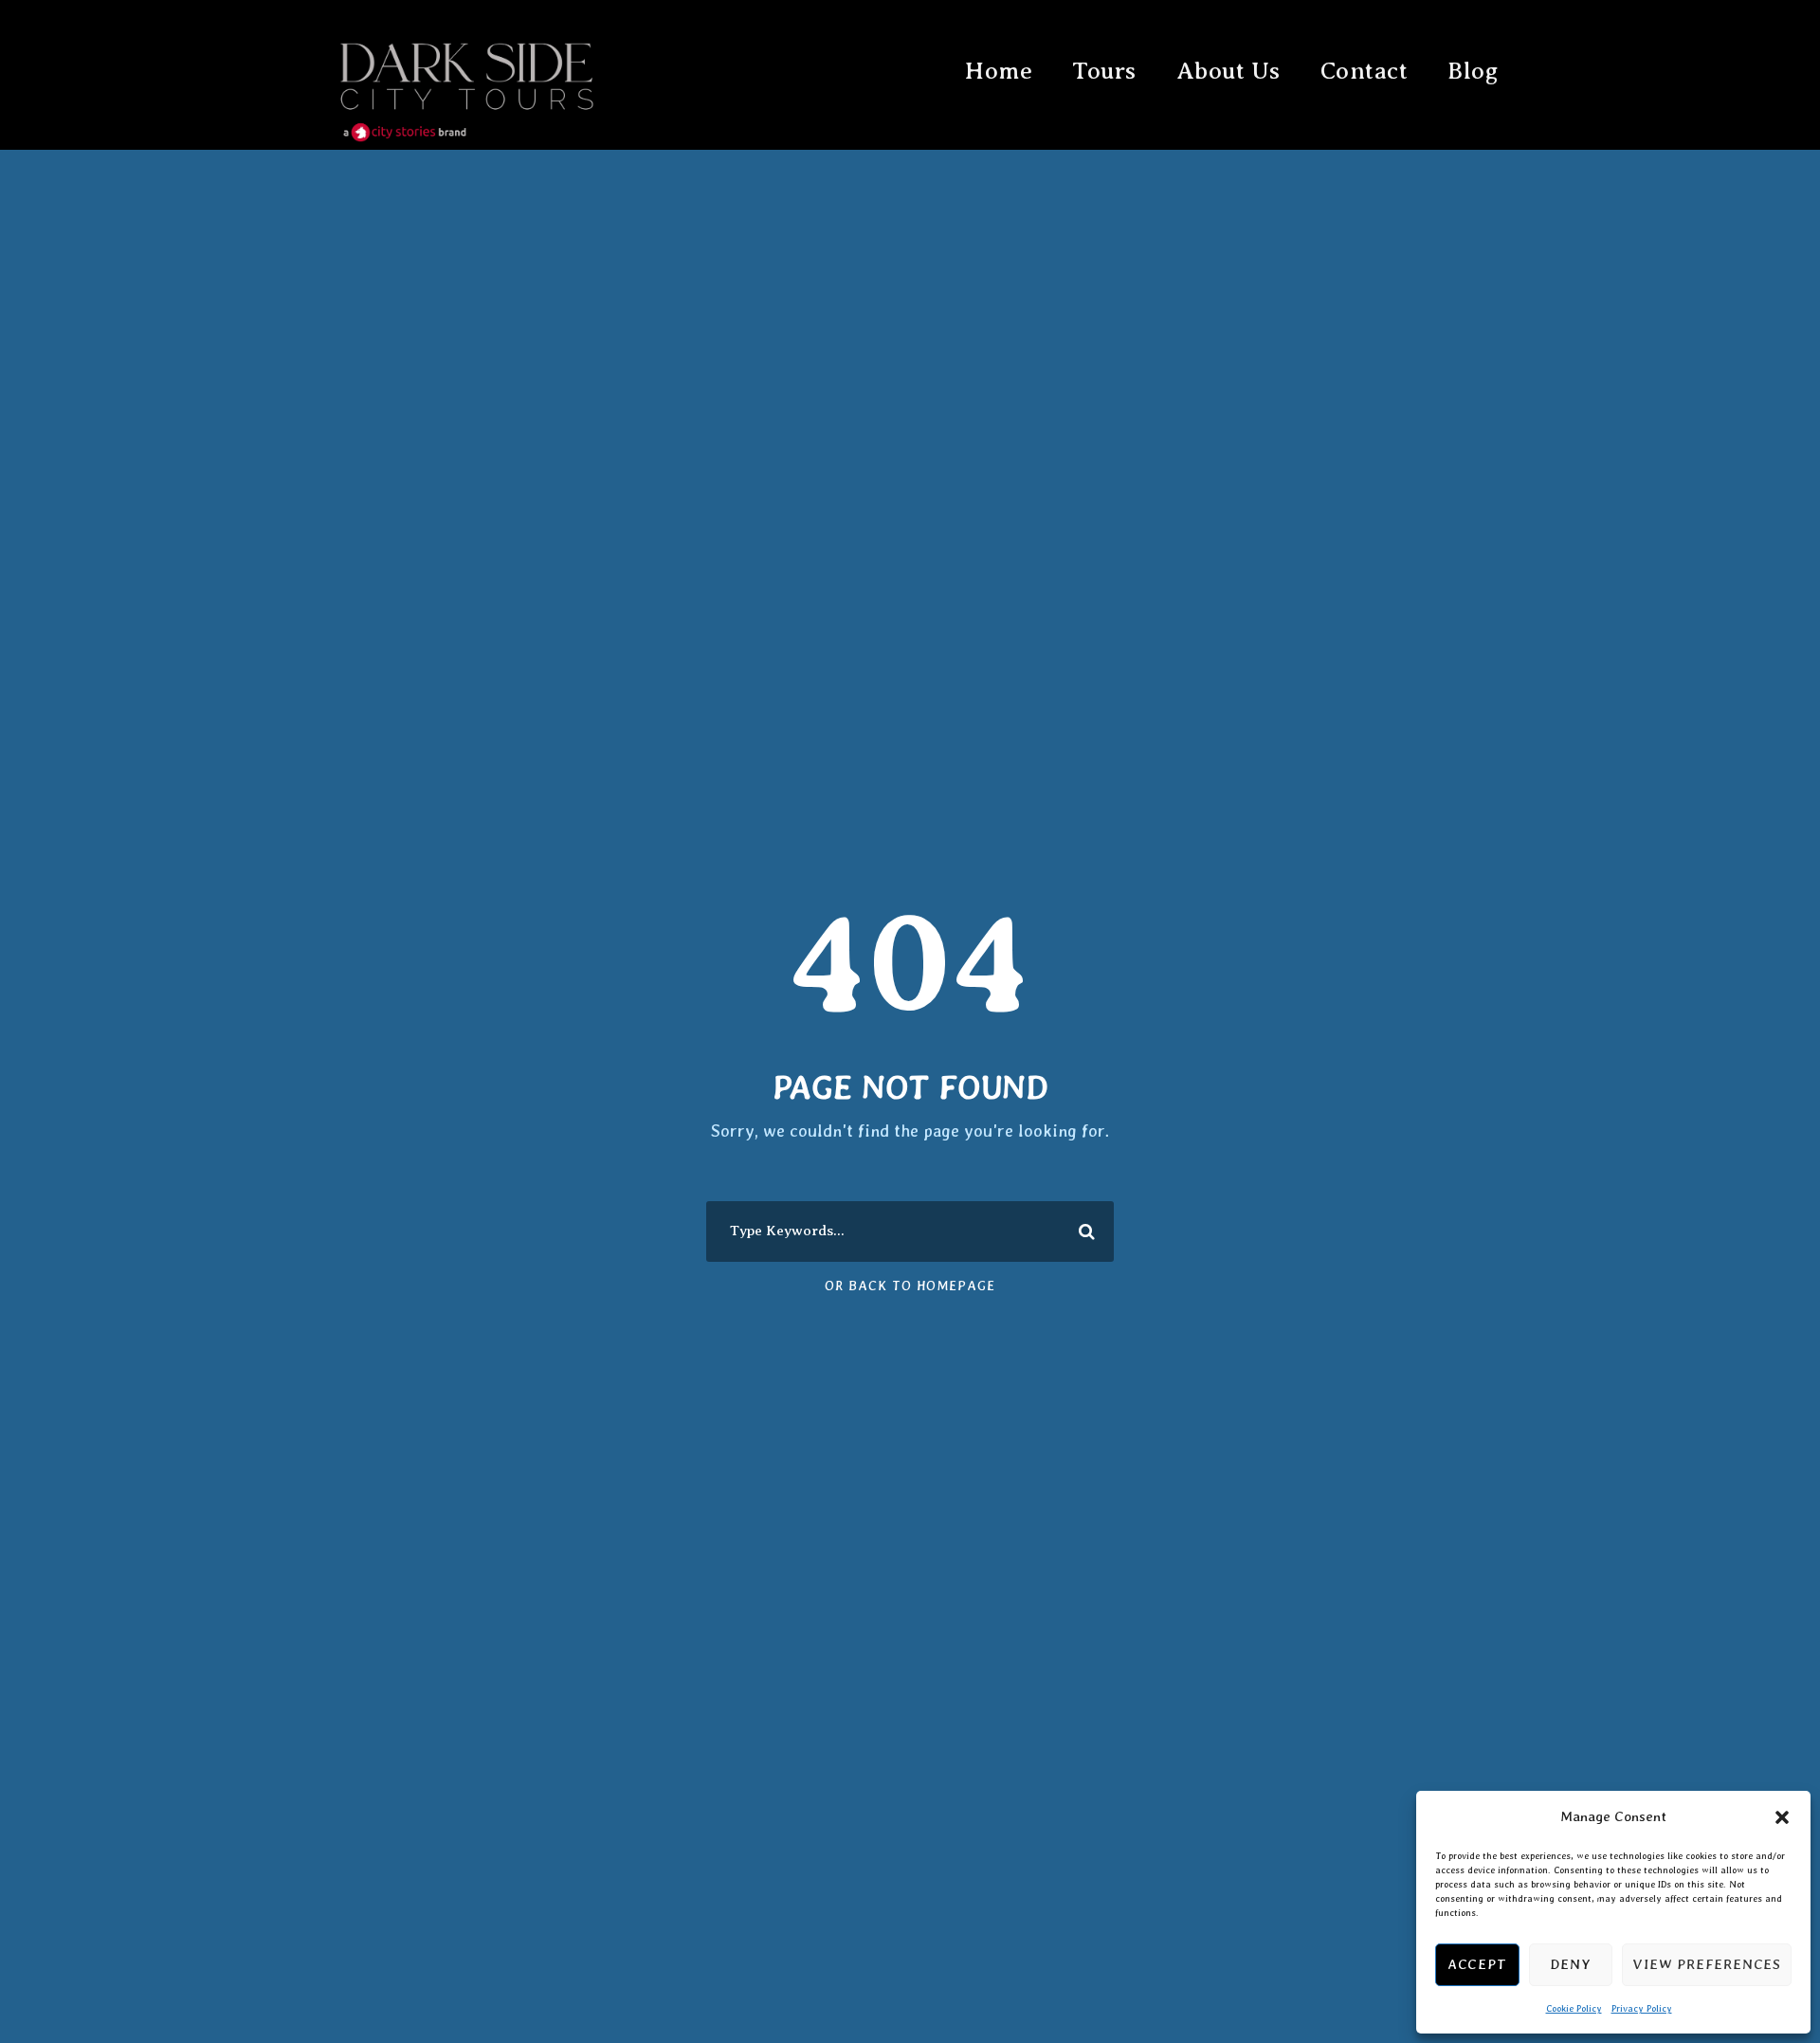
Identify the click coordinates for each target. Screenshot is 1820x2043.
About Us (1228, 71)
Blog (1473, 71)
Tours (1104, 71)
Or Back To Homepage (910, 1286)
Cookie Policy (1574, 2008)
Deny (1570, 1964)
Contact (1365, 71)
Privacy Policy (1642, 2008)
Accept (1477, 1964)
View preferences (1707, 1964)
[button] (1782, 1817)
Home (999, 71)
